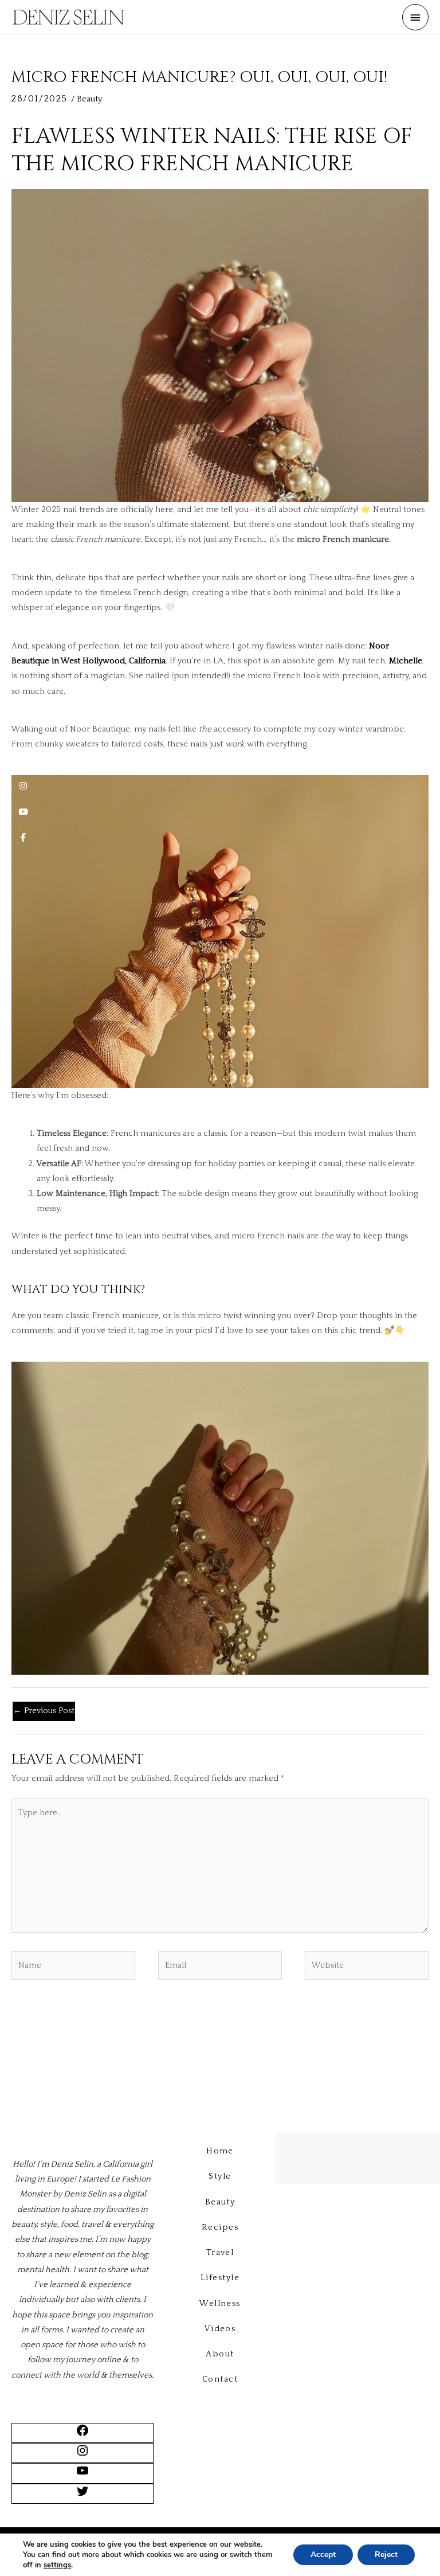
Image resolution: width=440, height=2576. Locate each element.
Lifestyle (220, 2278)
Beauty (89, 99)
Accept (323, 2554)
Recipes (220, 2227)
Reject (386, 2554)
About (220, 2354)
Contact (220, 2379)
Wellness (220, 2304)
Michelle (406, 661)
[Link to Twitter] (82, 2496)
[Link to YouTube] (82, 2475)
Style (220, 2176)
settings (57, 2565)
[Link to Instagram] (82, 2455)
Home (220, 2151)
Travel (220, 2253)
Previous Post (44, 1711)
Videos (220, 2329)
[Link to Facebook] (82, 2435)
